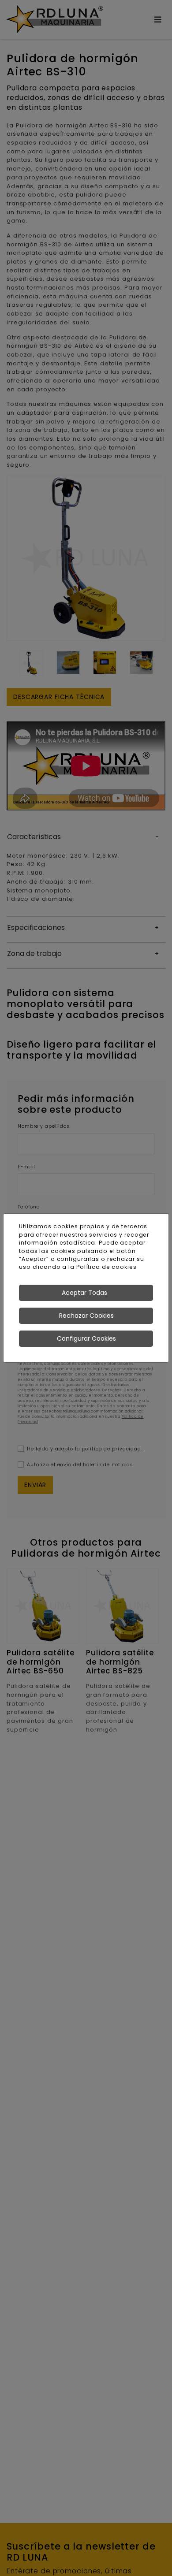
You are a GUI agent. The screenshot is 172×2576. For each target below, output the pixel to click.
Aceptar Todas (84, 1293)
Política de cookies (107, 1267)
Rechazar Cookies (86, 1316)
